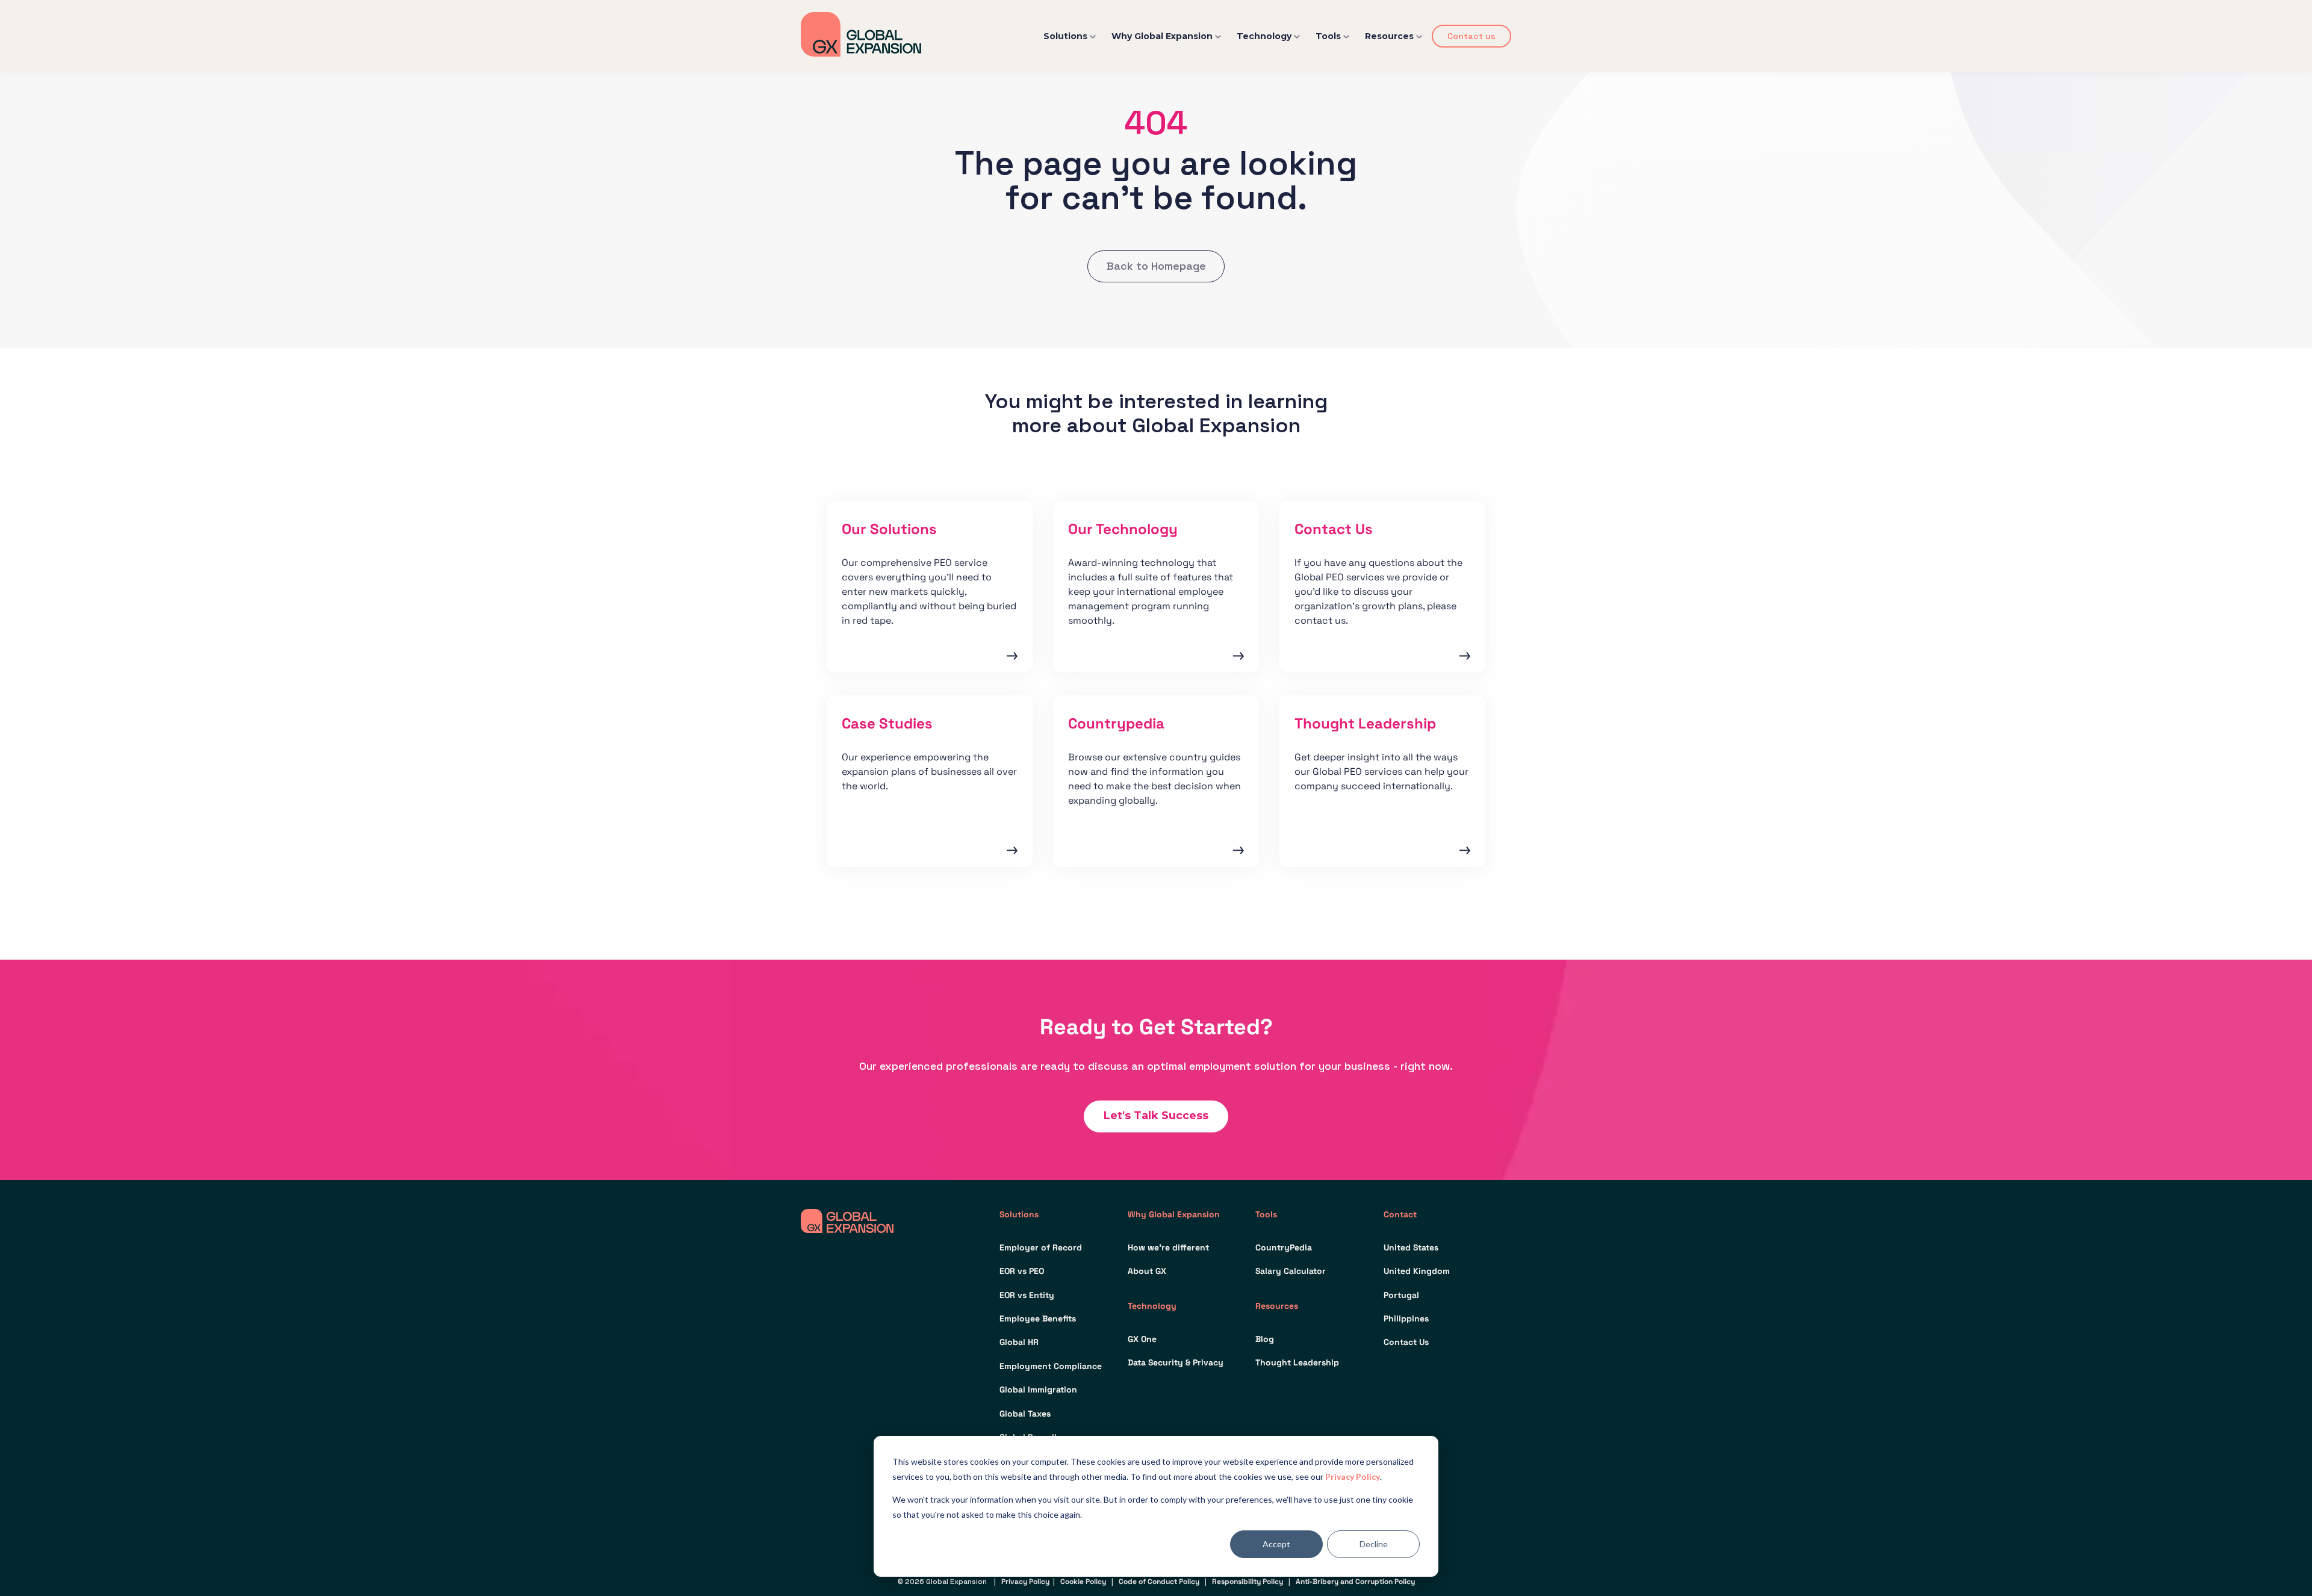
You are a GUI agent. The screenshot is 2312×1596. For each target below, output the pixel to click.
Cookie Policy (1083, 1582)
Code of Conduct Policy (1159, 1582)
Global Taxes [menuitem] (1025, 1414)
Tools (1328, 36)
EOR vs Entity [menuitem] (1027, 1295)
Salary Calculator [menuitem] (1291, 1271)
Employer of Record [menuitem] (1041, 1247)
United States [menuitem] (1411, 1247)
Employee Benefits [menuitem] (1038, 1318)
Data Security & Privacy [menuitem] (1176, 1362)
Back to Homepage (1156, 266)
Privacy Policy (1353, 1476)
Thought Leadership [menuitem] (1297, 1362)
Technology (1264, 36)
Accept (1276, 1544)
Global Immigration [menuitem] (1038, 1390)
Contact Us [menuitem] (1406, 1342)
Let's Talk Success (1156, 1116)
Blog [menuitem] (1265, 1339)
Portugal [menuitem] (1401, 1295)
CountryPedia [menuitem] (1284, 1247)
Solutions (1065, 36)
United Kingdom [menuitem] (1417, 1271)
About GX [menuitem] (1147, 1271)
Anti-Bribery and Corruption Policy (1355, 1582)
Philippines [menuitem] (1406, 1318)
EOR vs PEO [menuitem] (1022, 1271)
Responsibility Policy (1248, 1582)
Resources (1389, 36)
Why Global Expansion (1162, 36)
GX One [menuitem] (1142, 1339)
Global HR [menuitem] (1019, 1342)
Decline (1374, 1544)
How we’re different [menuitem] (1168, 1247)
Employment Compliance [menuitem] (1051, 1366)
